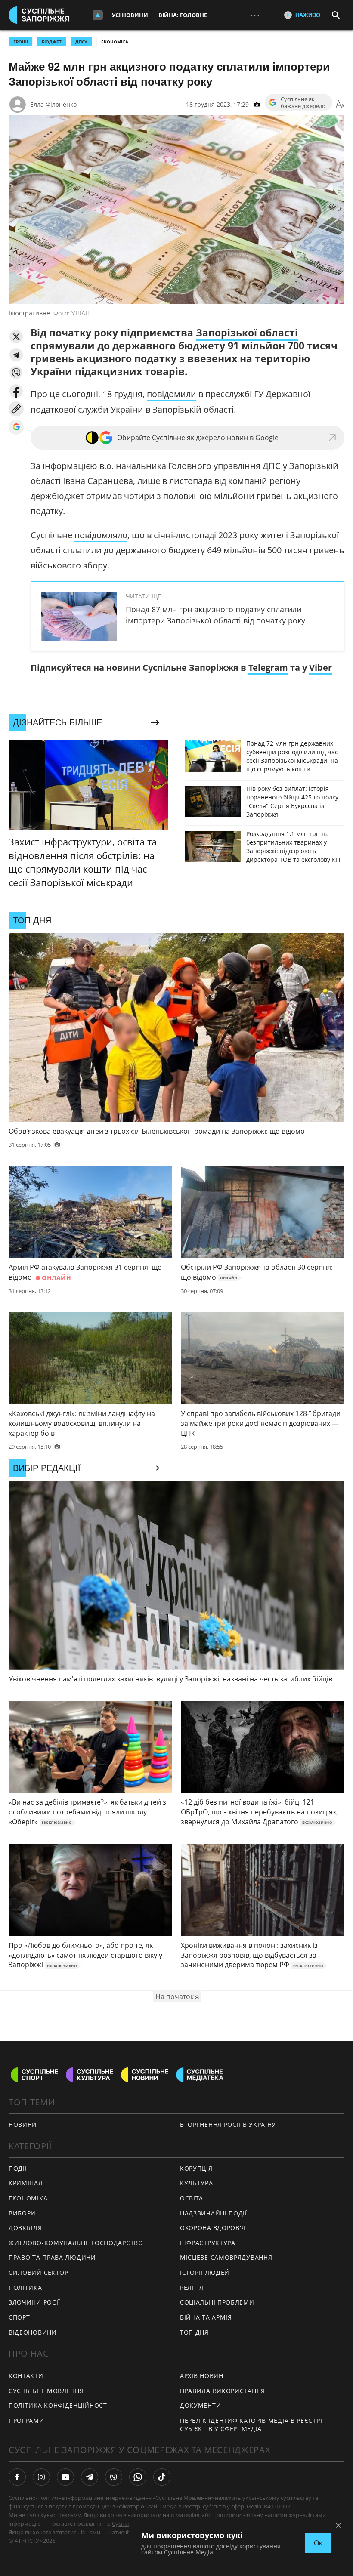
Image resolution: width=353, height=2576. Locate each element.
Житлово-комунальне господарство (76, 2243)
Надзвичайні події (214, 2213)
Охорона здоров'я (213, 2228)
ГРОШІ (21, 42)
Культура (197, 2183)
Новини (23, 2124)
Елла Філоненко (53, 104)
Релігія (192, 2288)
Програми (26, 2420)
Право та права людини (52, 2257)
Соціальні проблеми (217, 2302)
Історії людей (205, 2272)
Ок (318, 2543)
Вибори (22, 2213)
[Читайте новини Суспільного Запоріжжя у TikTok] (162, 2477)
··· (255, 15)
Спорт (19, 2317)
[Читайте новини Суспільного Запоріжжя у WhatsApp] (138, 2477)
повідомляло (101, 535)
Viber (320, 668)
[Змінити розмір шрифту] (340, 105)
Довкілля (25, 2228)
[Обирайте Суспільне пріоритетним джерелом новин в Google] (16, 427)
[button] (16, 337)
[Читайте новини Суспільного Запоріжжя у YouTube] (65, 2477)
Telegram (268, 668)
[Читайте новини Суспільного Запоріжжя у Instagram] (41, 2477)
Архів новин (202, 2376)
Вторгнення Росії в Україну (228, 2124)
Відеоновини (33, 2332)
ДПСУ (81, 42)
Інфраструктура (208, 2243)
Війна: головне (183, 15)
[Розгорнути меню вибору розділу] (98, 15)
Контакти (26, 2376)
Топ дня (194, 2332)
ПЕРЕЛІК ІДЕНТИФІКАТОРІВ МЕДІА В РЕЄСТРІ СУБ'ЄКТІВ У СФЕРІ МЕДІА (251, 2425)
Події (18, 2168)
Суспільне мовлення (46, 2391)
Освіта (192, 2198)
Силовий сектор (39, 2272)
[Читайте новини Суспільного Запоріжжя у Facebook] (17, 2477)
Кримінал (26, 2183)
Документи (200, 2405)
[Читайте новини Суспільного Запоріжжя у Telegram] (90, 2477)
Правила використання (223, 2391)
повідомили (172, 394)
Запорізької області (247, 333)
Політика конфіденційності (59, 2405)
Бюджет (52, 42)
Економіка (115, 42)
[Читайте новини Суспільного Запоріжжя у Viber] (114, 2477)
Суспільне (125, 2524)
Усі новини (130, 15)
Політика (25, 2288)
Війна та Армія (206, 2317)
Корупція (196, 2168)
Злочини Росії (34, 2302)
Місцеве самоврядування (226, 2257)
